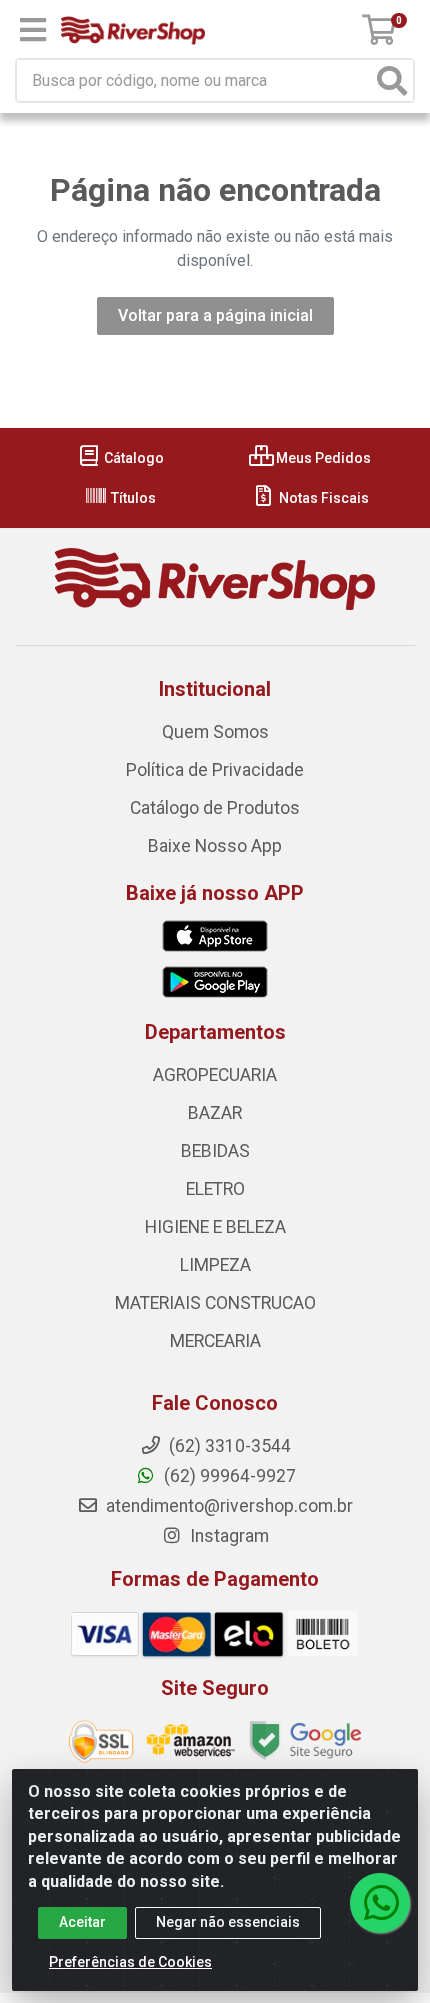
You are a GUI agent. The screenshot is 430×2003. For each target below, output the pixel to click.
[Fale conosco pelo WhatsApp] (380, 1903)
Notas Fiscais (322, 498)
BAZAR (215, 1113)
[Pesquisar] (392, 80)
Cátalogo (132, 458)
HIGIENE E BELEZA (215, 1227)
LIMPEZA (215, 1265)
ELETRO (215, 1189)
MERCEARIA (215, 1341)
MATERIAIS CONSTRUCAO (215, 1303)
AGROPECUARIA (215, 1075)
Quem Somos (215, 732)
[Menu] (33, 30)
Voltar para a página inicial (215, 315)
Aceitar (82, 1922)
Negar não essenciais (228, 1922)
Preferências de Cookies (130, 1962)
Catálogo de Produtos (215, 808)
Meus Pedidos (322, 458)
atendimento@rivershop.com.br (227, 1506)
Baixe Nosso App (215, 846)
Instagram (227, 1536)
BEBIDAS (215, 1151)
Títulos (132, 498)
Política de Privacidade (215, 770)
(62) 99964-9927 (228, 1476)
